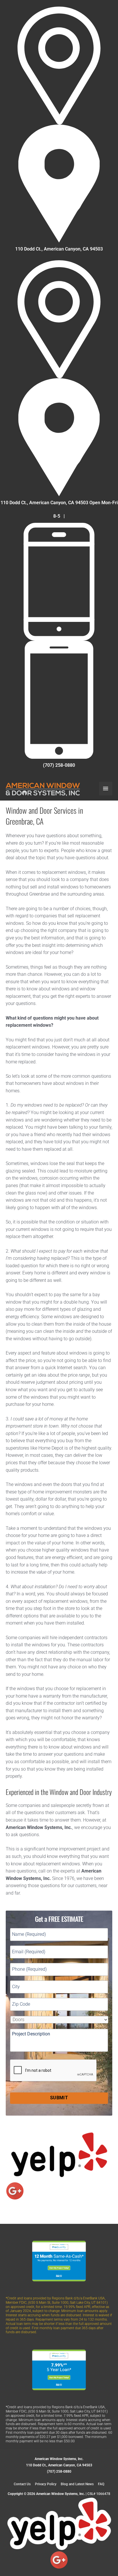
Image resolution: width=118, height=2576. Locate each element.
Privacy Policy (46, 2484)
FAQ (101, 2484)
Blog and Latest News (77, 2484)
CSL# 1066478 (99, 2494)
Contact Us (22, 2484)
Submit (59, 2098)
